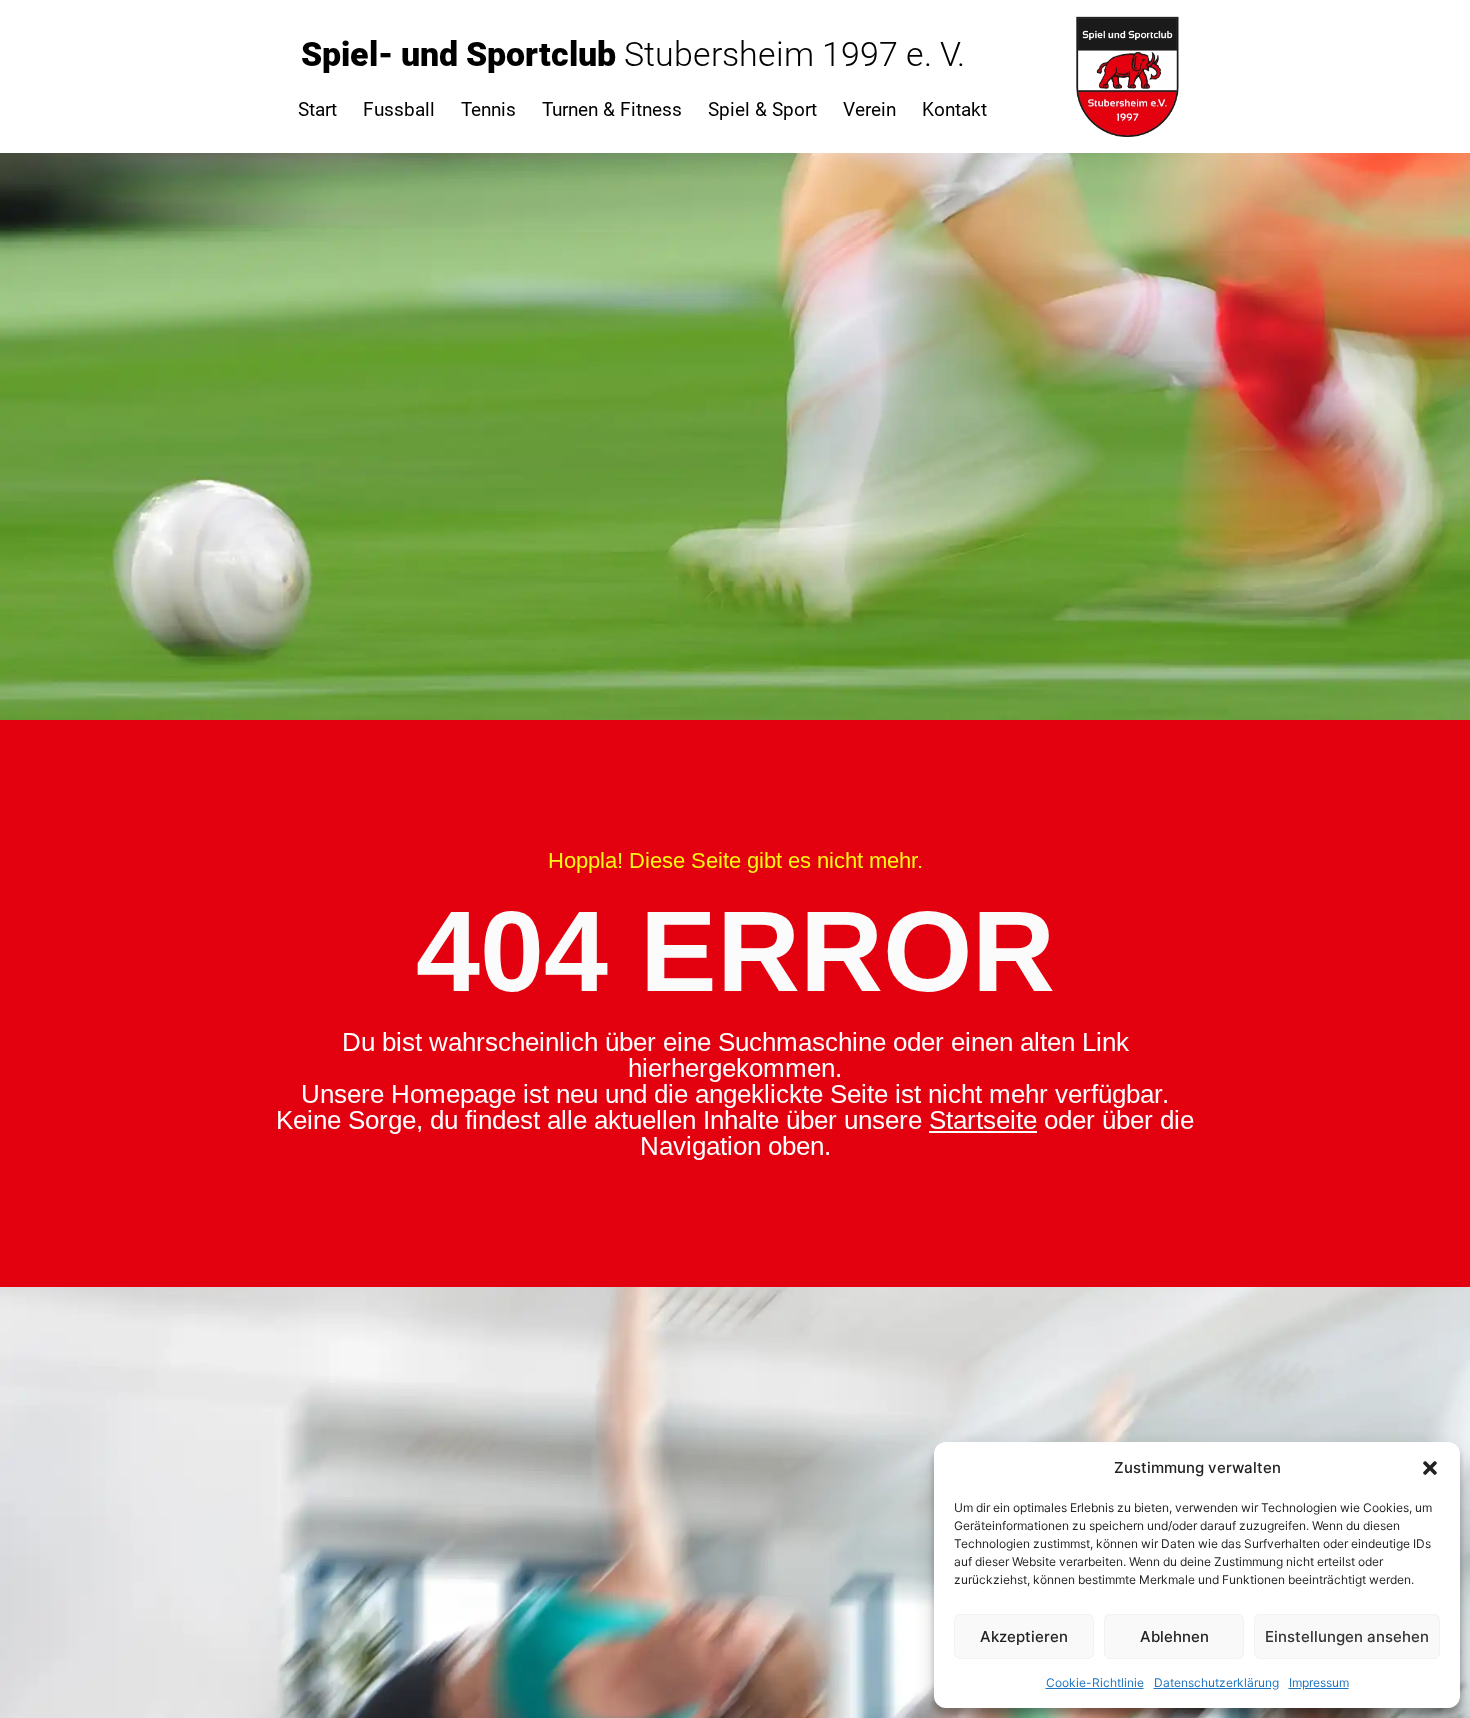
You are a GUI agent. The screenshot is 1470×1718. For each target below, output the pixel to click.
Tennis (488, 109)
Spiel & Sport (762, 109)
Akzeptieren (1024, 1636)
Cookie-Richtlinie (1095, 1682)
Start (317, 109)
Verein (869, 109)
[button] (1430, 1468)
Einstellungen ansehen (1347, 1636)
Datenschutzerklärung (1216, 1682)
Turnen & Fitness (612, 109)
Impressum (1319, 1682)
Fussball (399, 109)
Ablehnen (1174, 1636)
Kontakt (954, 109)
